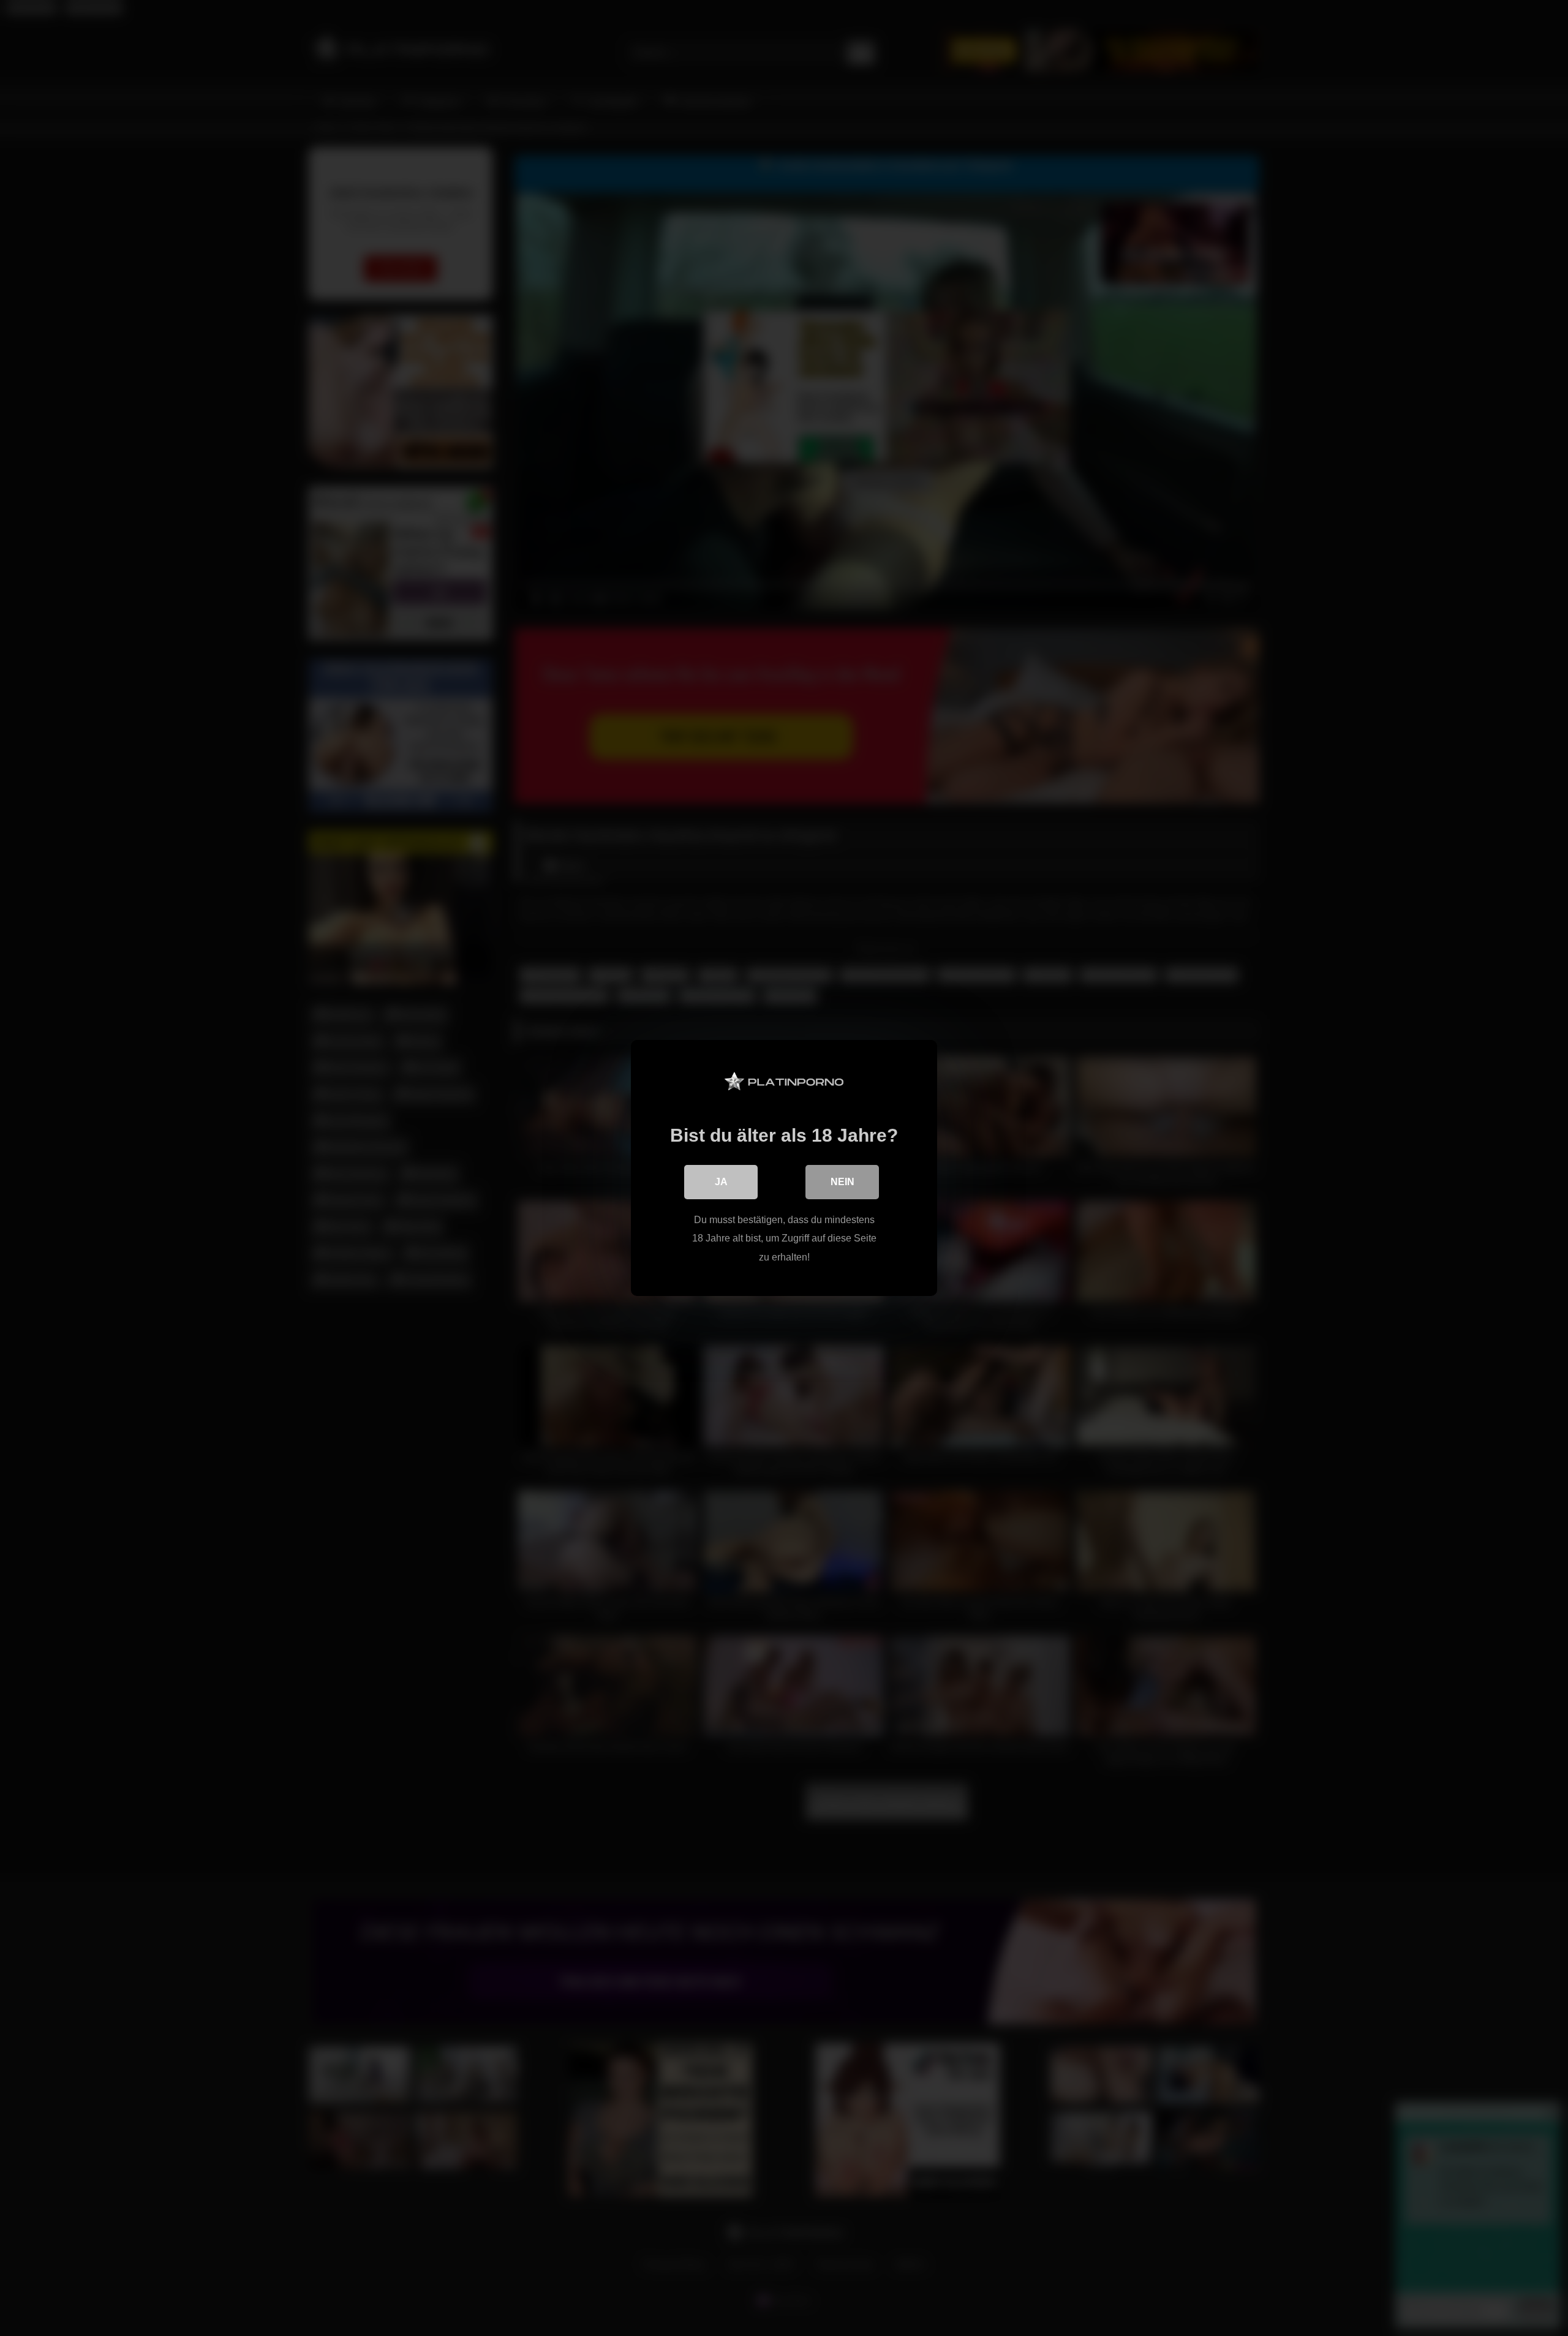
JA (721, 1182)
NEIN (842, 1182)
